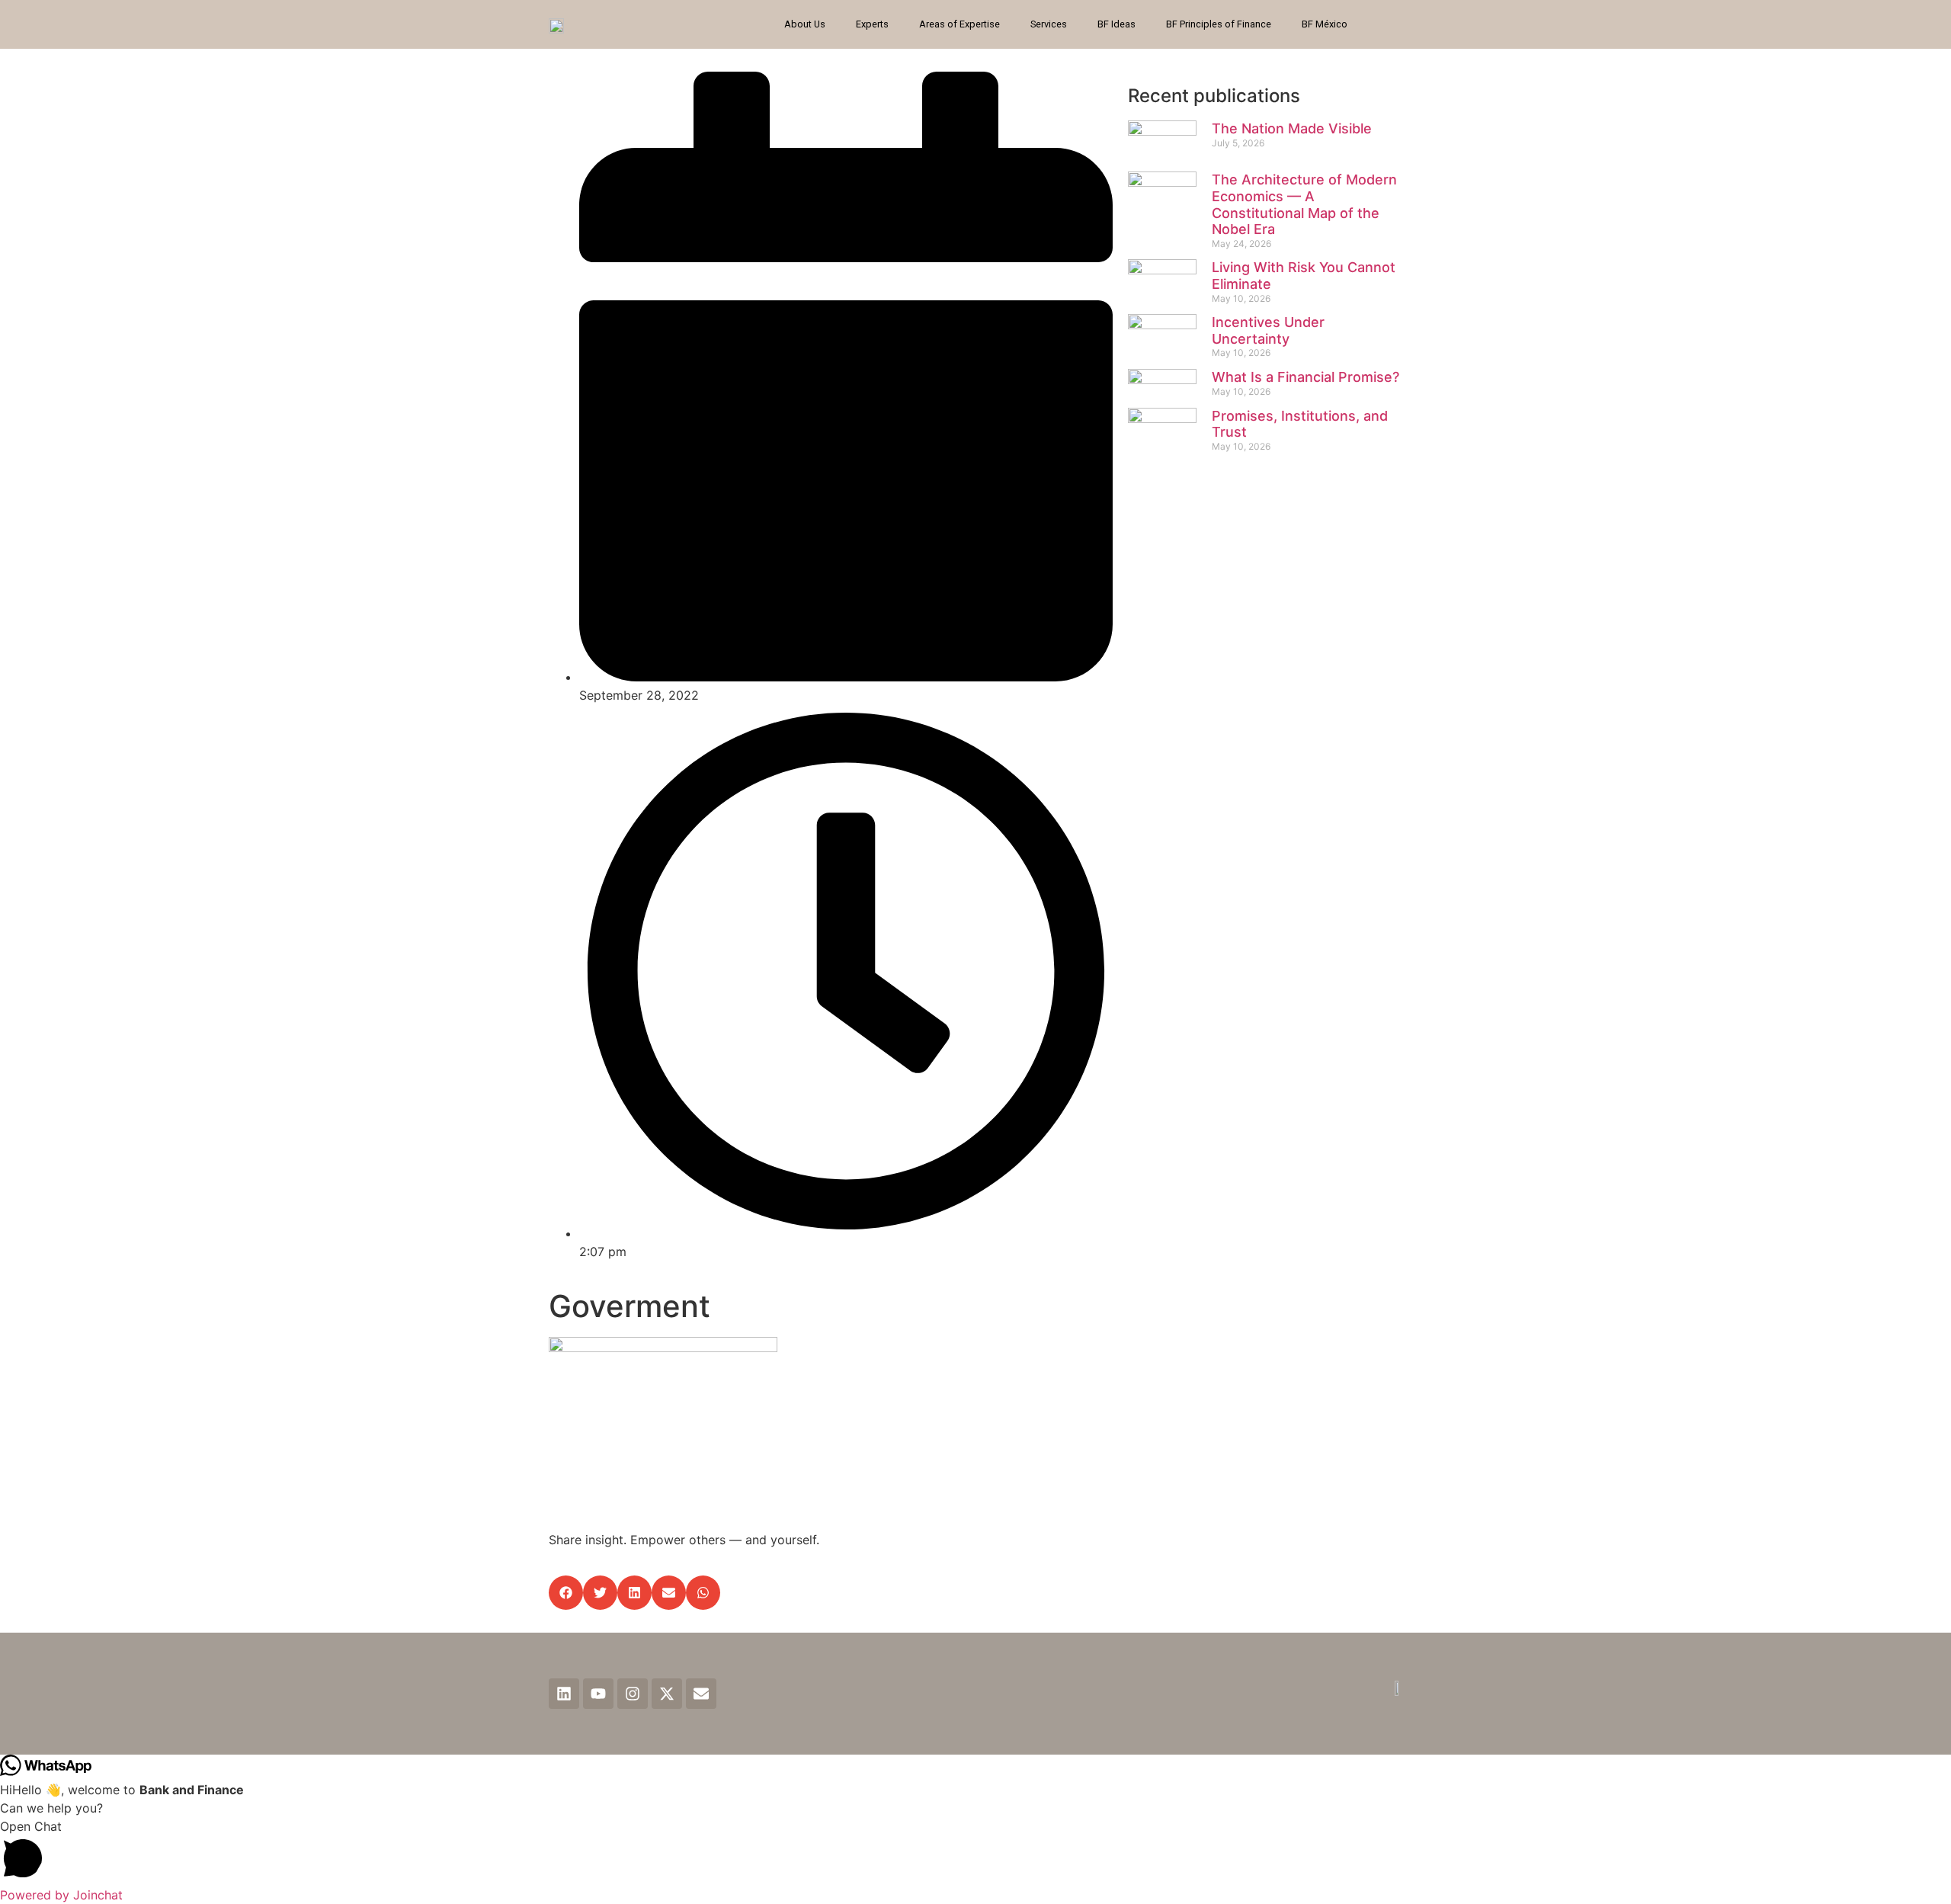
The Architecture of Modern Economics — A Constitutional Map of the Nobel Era (1304, 204)
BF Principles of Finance (1219, 24)
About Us (805, 24)
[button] (566, 1593)
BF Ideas (1116, 24)
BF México (1325, 24)
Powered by (61, 1895)
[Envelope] (701, 1694)
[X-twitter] (667, 1694)
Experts (872, 24)
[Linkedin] (564, 1694)
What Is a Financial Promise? (1305, 377)
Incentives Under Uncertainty (1268, 330)
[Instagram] (633, 1694)
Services (1049, 24)
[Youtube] (598, 1694)
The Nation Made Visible (1292, 128)
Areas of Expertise (959, 24)
